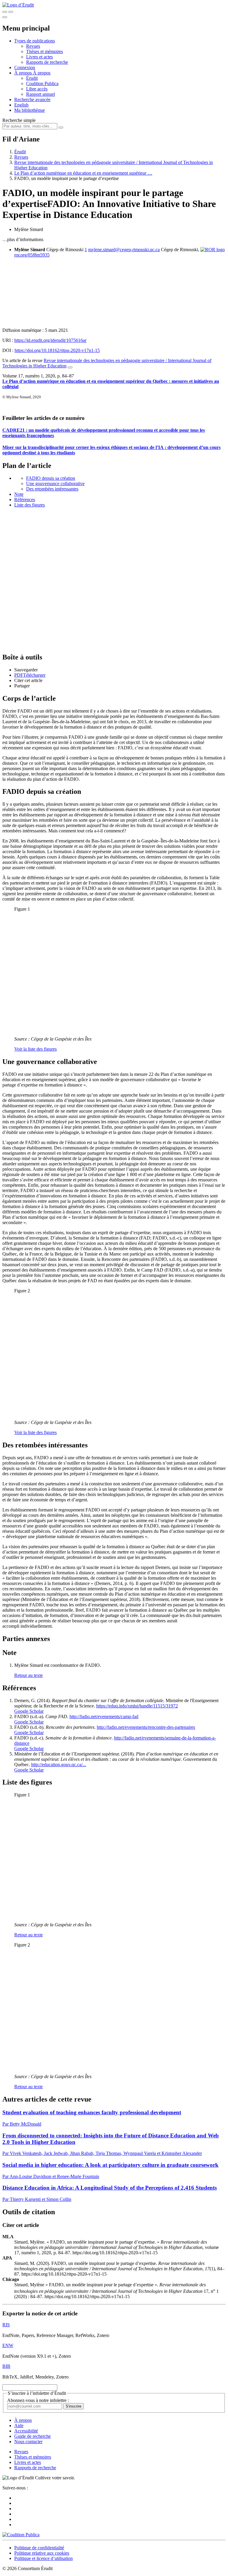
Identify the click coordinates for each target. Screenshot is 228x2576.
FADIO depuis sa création (51, 478)
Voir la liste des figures (35, 1049)
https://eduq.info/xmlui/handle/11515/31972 (137, 1706)
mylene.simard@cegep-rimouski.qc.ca (124, 250)
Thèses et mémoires (45, 51)
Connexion (25, 67)
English (21, 105)
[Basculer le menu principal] (5, 17)
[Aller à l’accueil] (18, 5)
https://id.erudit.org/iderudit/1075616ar (50, 340)
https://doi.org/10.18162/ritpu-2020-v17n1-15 (57, 350)
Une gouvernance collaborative (55, 484)
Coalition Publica (42, 83)
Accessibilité (26, 2431)
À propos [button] (24, 73)
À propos (42, 73)
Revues (33, 46)
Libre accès (37, 89)
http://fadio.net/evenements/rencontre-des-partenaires (146, 1727)
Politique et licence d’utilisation (43, 2558)
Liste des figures (30, 505)
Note (19, 494)
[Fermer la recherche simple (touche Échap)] (11, 12)
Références (25, 500)
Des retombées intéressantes (52, 489)
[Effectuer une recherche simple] (5, 12)
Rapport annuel (41, 94)
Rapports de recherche (47, 62)
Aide (19, 2426)
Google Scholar (29, 1711)
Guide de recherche (33, 2436)
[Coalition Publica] (21, 2535)
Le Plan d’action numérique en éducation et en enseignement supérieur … (83, 173)
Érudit (32, 78)
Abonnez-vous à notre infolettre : (38, 2400)
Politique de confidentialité (39, 2548)
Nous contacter (28, 2442)
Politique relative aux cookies (42, 2553)
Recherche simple (19, 120)
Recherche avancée (32, 99)
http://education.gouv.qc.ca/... (59, 1765)
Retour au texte (28, 1675)
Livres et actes (39, 57)
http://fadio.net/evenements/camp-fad (104, 1716)
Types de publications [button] (35, 41)
